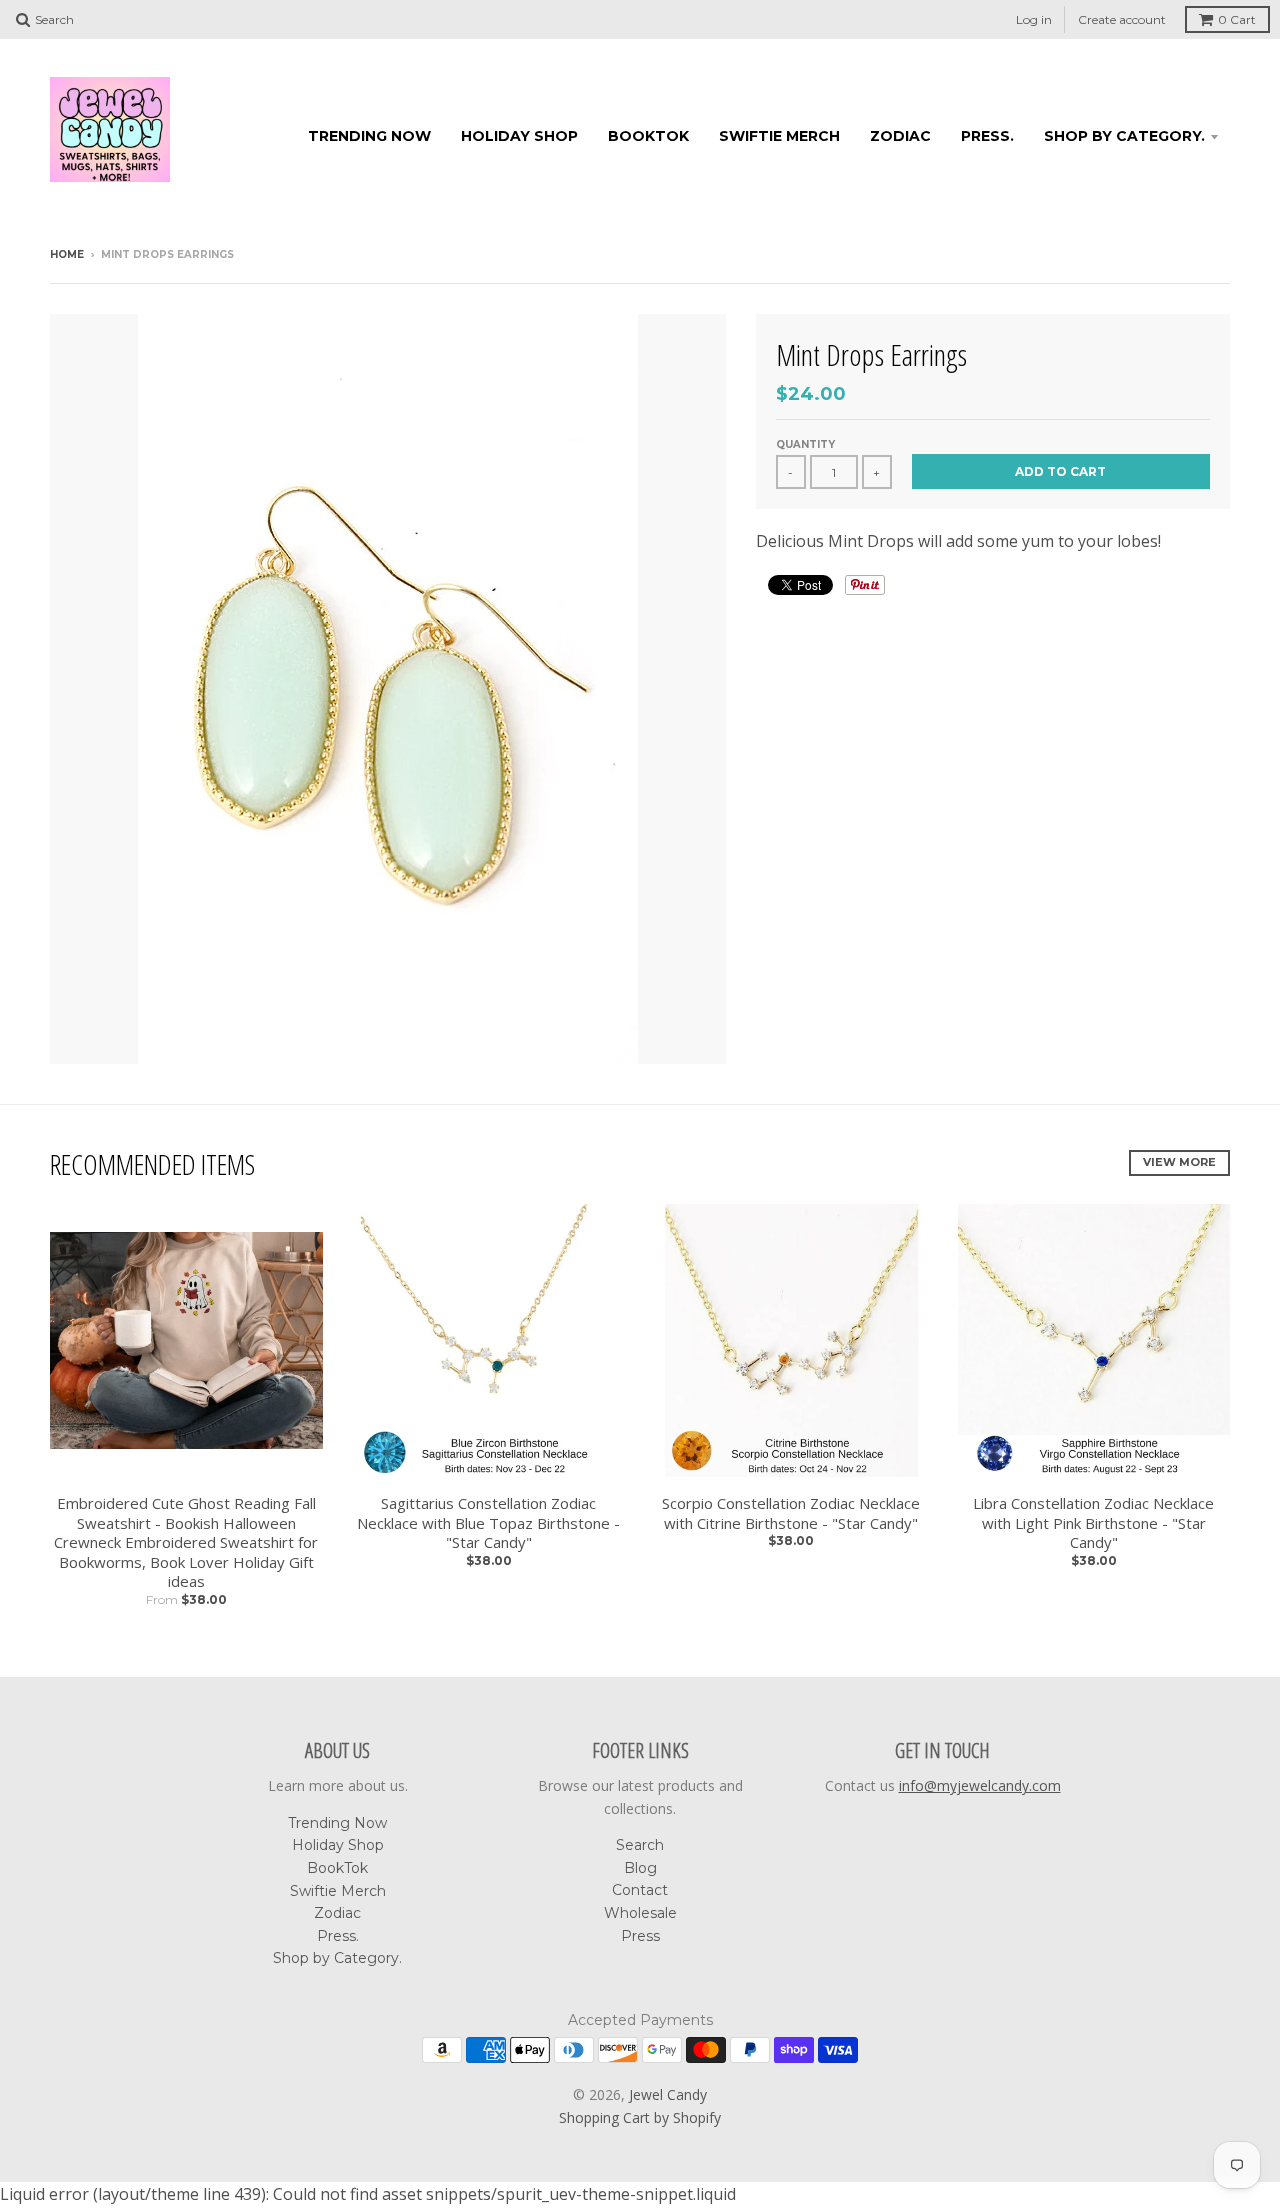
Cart (1237, 19)
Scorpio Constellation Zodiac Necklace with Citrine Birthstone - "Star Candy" (791, 1513)
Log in (1034, 19)
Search (640, 1845)
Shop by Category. (1124, 136)
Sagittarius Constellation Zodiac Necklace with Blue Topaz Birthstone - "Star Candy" (488, 1523)
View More (1179, 1162)
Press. (987, 136)
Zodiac (900, 136)
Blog (640, 1868)
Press (640, 1936)
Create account (1122, 19)
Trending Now (369, 136)
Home (67, 254)
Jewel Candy (668, 2094)
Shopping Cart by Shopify (640, 2117)
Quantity (805, 444)
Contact (640, 1890)
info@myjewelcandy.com (980, 1785)
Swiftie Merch (779, 136)
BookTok (648, 136)
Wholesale (640, 1913)
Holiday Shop (519, 136)
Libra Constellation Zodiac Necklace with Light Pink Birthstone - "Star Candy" (1093, 1523)
